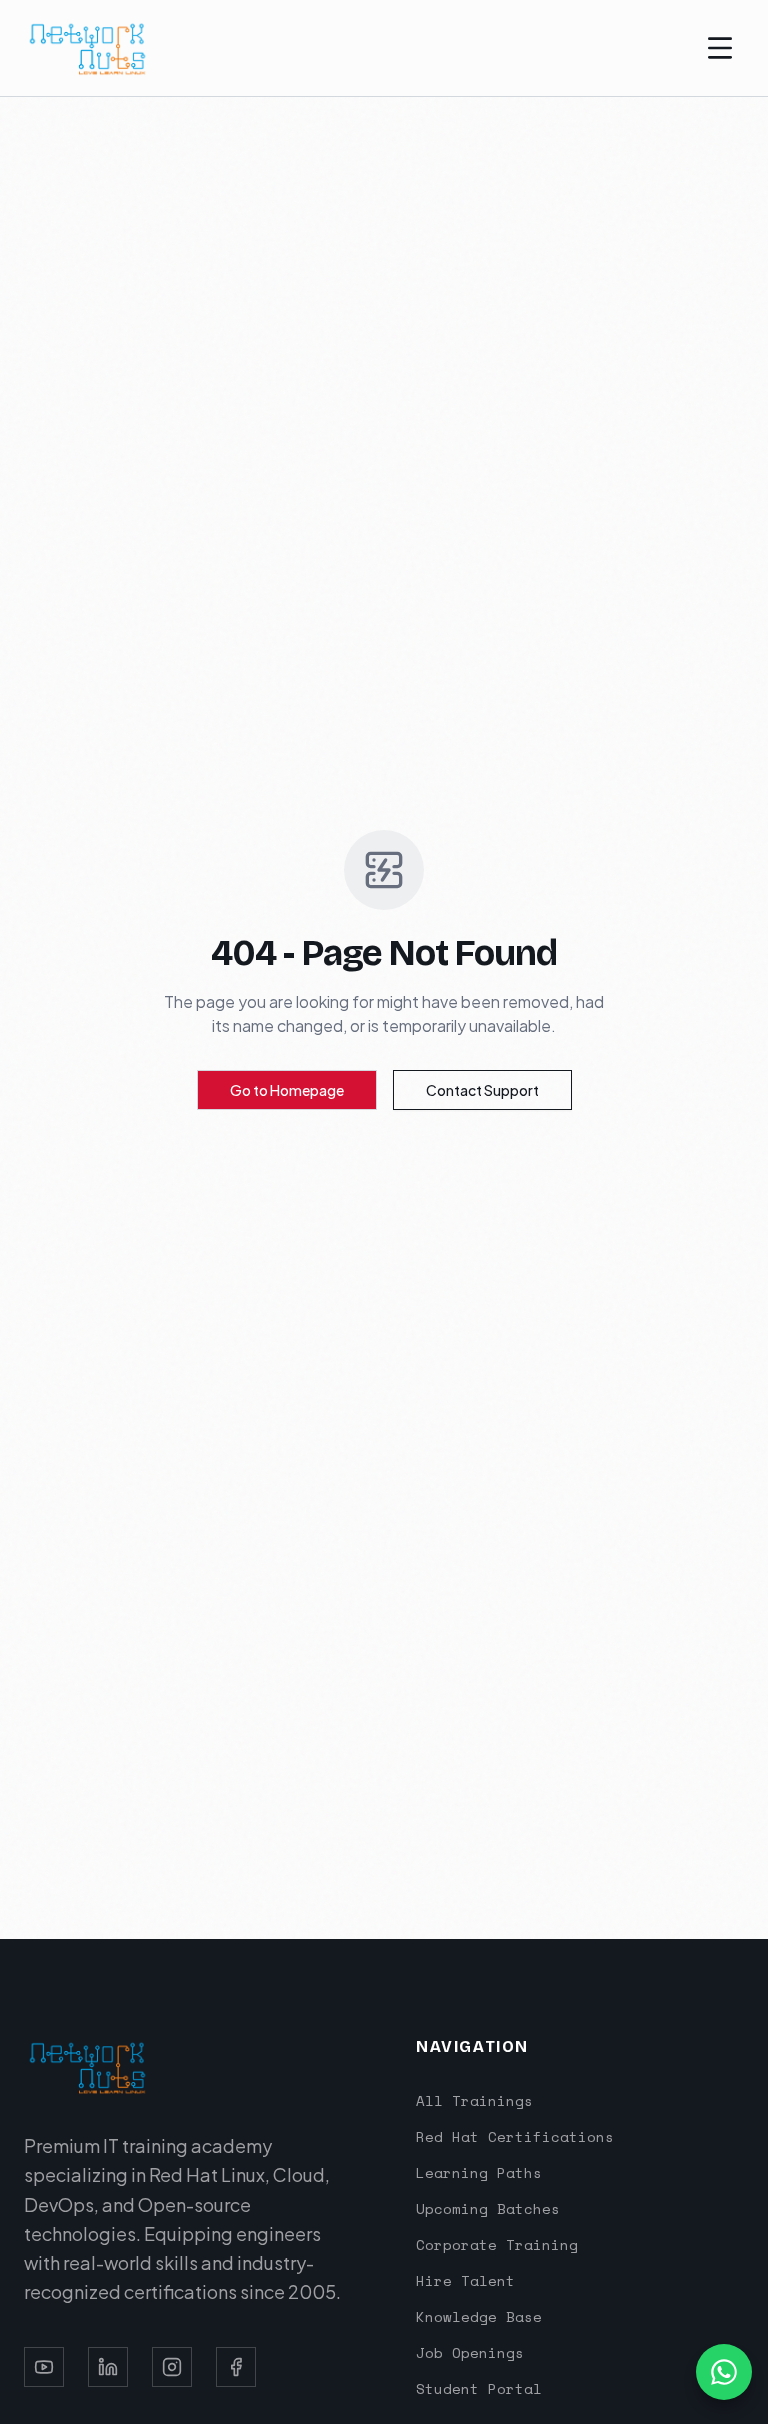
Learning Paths (479, 2172)
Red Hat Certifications (515, 2136)
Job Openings (470, 2352)
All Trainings (474, 2100)
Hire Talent (465, 2280)
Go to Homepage (287, 1090)
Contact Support (482, 1090)
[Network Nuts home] (88, 48)
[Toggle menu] (720, 48)
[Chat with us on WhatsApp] (724, 2372)
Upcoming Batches (488, 2208)
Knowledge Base (479, 2316)
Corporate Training (497, 2244)
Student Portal (479, 2388)
